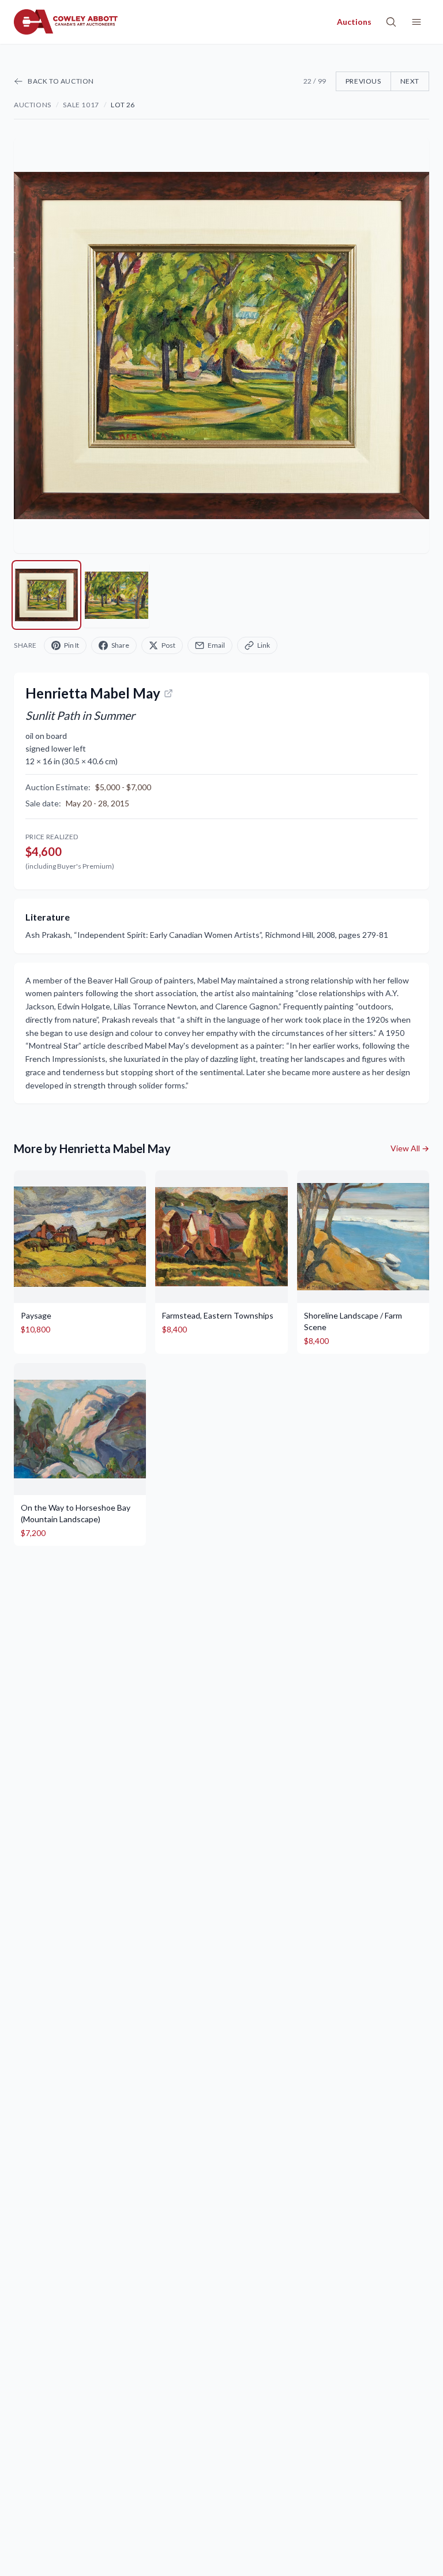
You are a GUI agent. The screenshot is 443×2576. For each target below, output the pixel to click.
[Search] (391, 22)
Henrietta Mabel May (93, 693)
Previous (363, 81)
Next (410, 81)
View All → (410, 1148)
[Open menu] (416, 22)
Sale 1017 (81, 105)
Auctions (33, 105)
